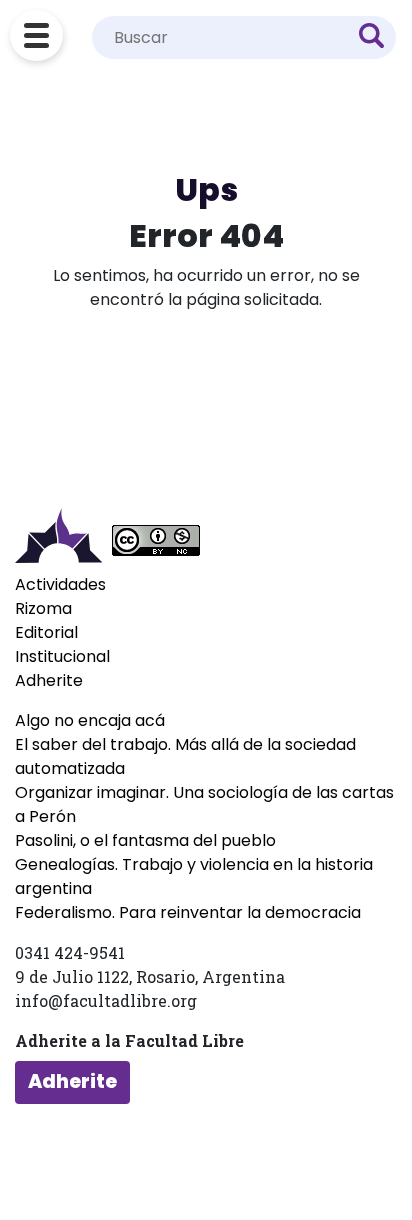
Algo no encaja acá (90, 720)
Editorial (46, 632)
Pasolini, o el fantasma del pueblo (145, 840)
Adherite (49, 680)
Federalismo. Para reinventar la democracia (188, 912)
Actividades (60, 584)
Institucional (62, 656)
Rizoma (43, 608)
